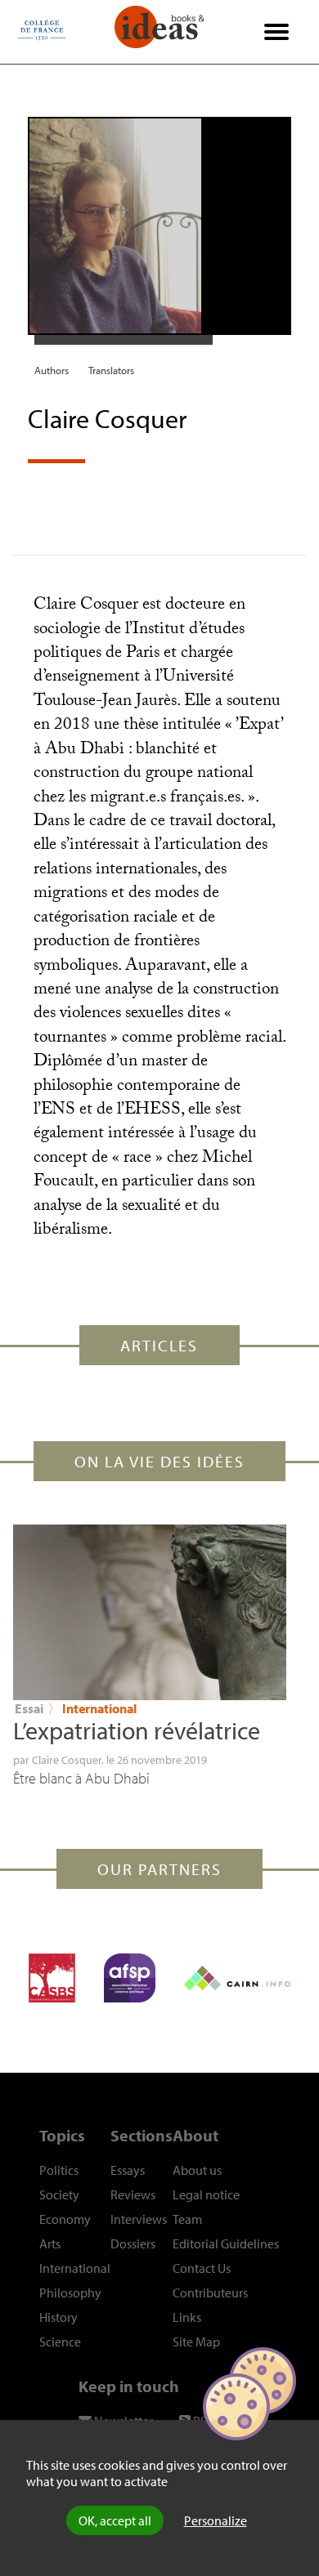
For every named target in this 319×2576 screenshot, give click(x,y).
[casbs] (52, 1978)
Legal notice (206, 2194)
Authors (52, 370)
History (58, 2317)
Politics (59, 2170)
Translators (111, 370)
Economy (65, 2219)
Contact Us (202, 2268)
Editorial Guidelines (226, 2243)
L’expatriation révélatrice (137, 1730)
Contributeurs (210, 2293)
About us (197, 2170)
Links (187, 2317)
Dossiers (133, 2243)
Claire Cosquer (67, 1760)
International (99, 1708)
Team (187, 2219)
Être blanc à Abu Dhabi (81, 1778)
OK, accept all (115, 2520)
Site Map (196, 2342)
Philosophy (70, 2293)
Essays (128, 2170)
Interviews (139, 2219)
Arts (50, 2243)
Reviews (133, 2194)
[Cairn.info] (237, 1978)
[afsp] (130, 1978)
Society (59, 2194)
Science (60, 2342)
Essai (29, 1708)
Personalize (216, 2520)
